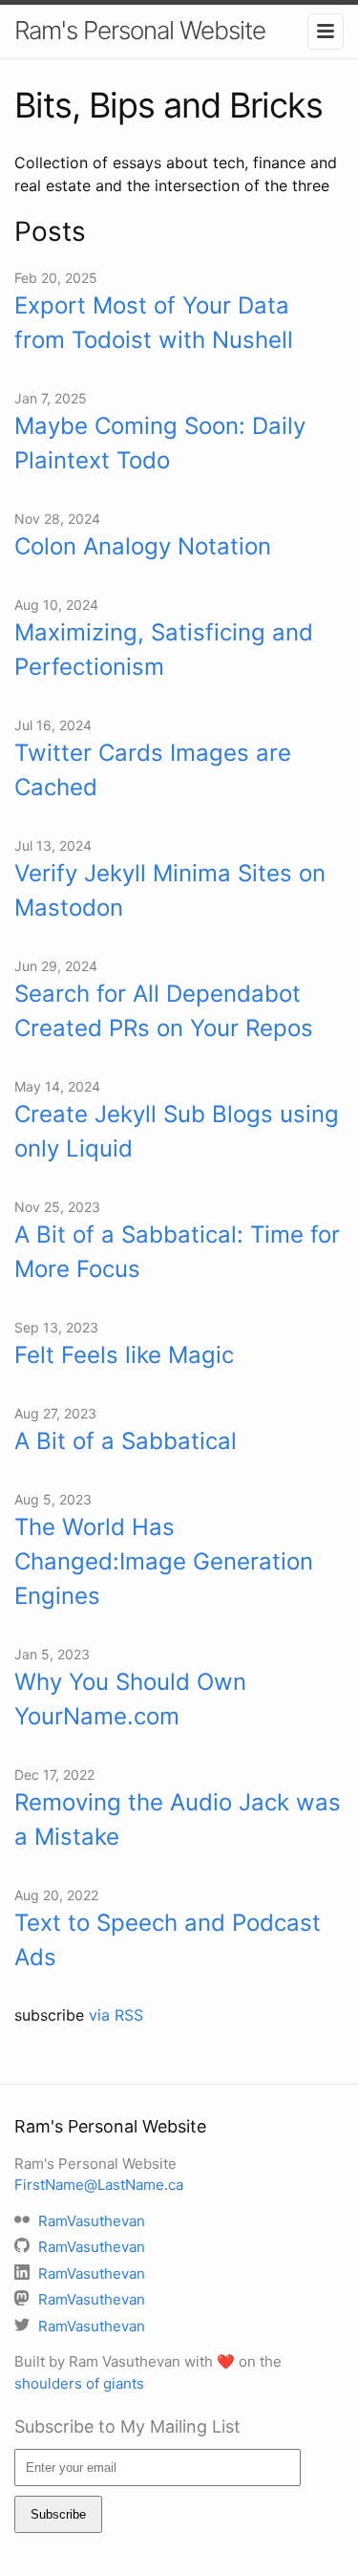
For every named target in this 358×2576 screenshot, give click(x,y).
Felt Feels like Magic (124, 1355)
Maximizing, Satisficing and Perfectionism (164, 649)
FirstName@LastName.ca (99, 2185)
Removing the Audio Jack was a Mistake (178, 1819)
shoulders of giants (79, 2383)
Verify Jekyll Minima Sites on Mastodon (170, 890)
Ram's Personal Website (140, 30)
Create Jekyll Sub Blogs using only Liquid (177, 1131)
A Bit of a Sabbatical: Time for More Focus (177, 1252)
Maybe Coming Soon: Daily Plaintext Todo (160, 443)
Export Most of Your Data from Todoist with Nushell (154, 323)
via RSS (116, 2015)
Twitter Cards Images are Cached (153, 770)
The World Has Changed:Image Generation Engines (164, 1561)
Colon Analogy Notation (143, 546)
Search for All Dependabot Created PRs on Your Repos (164, 1011)
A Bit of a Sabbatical (126, 1441)
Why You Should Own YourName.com (130, 1699)
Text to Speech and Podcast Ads (168, 1940)
